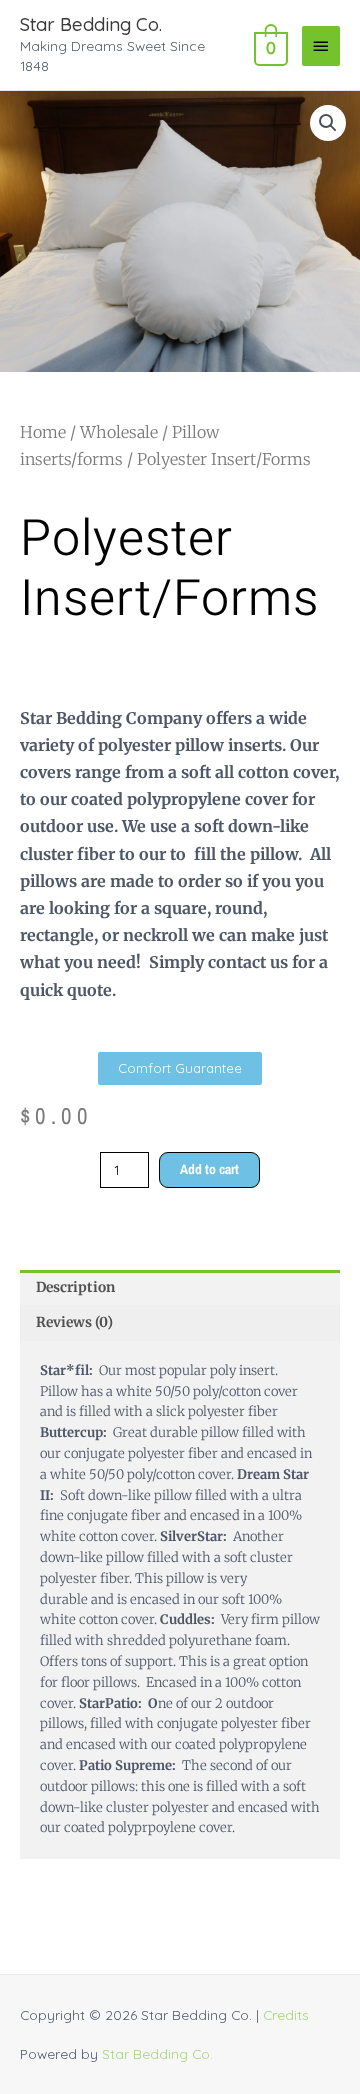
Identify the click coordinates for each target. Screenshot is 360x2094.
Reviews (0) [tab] (74, 1322)
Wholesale (119, 432)
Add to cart (209, 1169)
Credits (286, 2014)
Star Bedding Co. (91, 24)
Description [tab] (75, 1287)
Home (43, 432)
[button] (328, 123)
